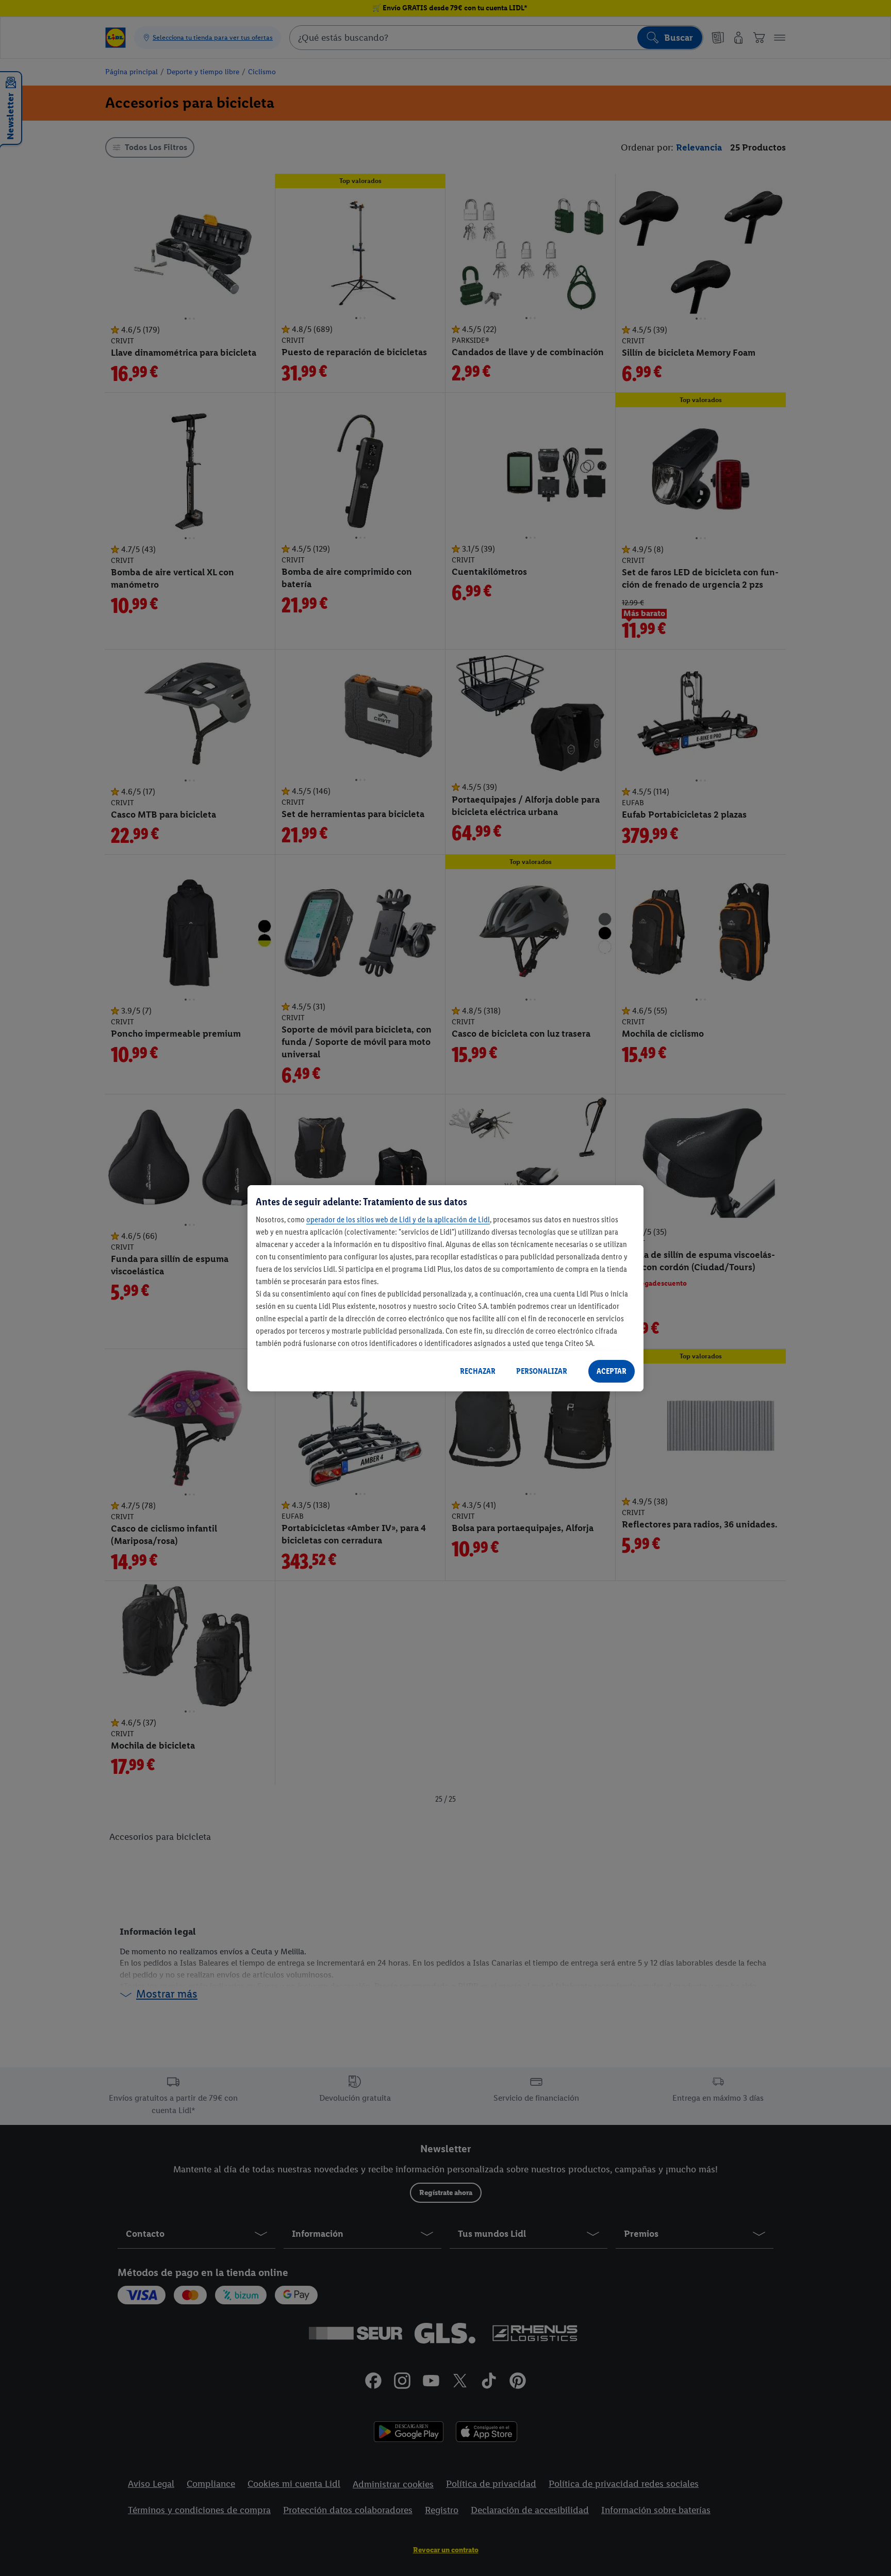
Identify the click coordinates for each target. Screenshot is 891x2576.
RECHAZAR (478, 1371)
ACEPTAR (612, 1371)
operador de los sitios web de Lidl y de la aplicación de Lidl (398, 1219)
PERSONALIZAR (542, 1371)
